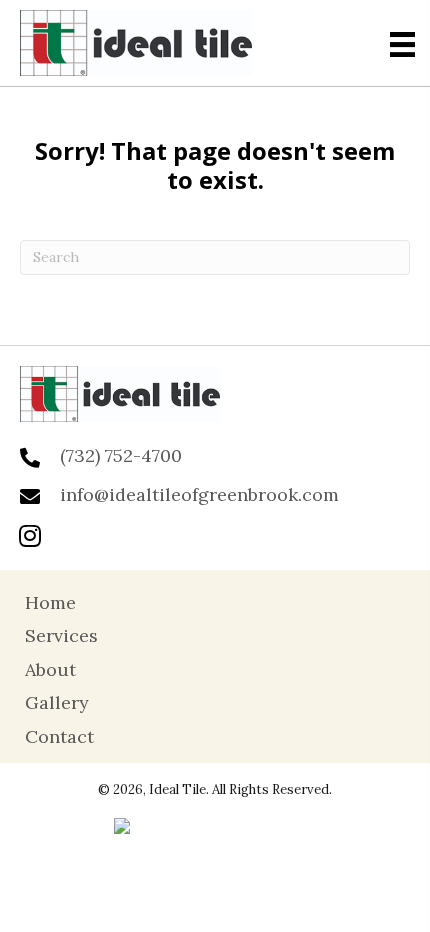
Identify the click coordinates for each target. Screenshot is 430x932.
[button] (30, 535)
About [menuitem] (50, 669)
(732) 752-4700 (121, 455)
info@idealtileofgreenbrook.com (199, 494)
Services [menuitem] (61, 635)
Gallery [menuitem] (57, 702)
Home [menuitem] (50, 602)
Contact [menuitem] (59, 736)
